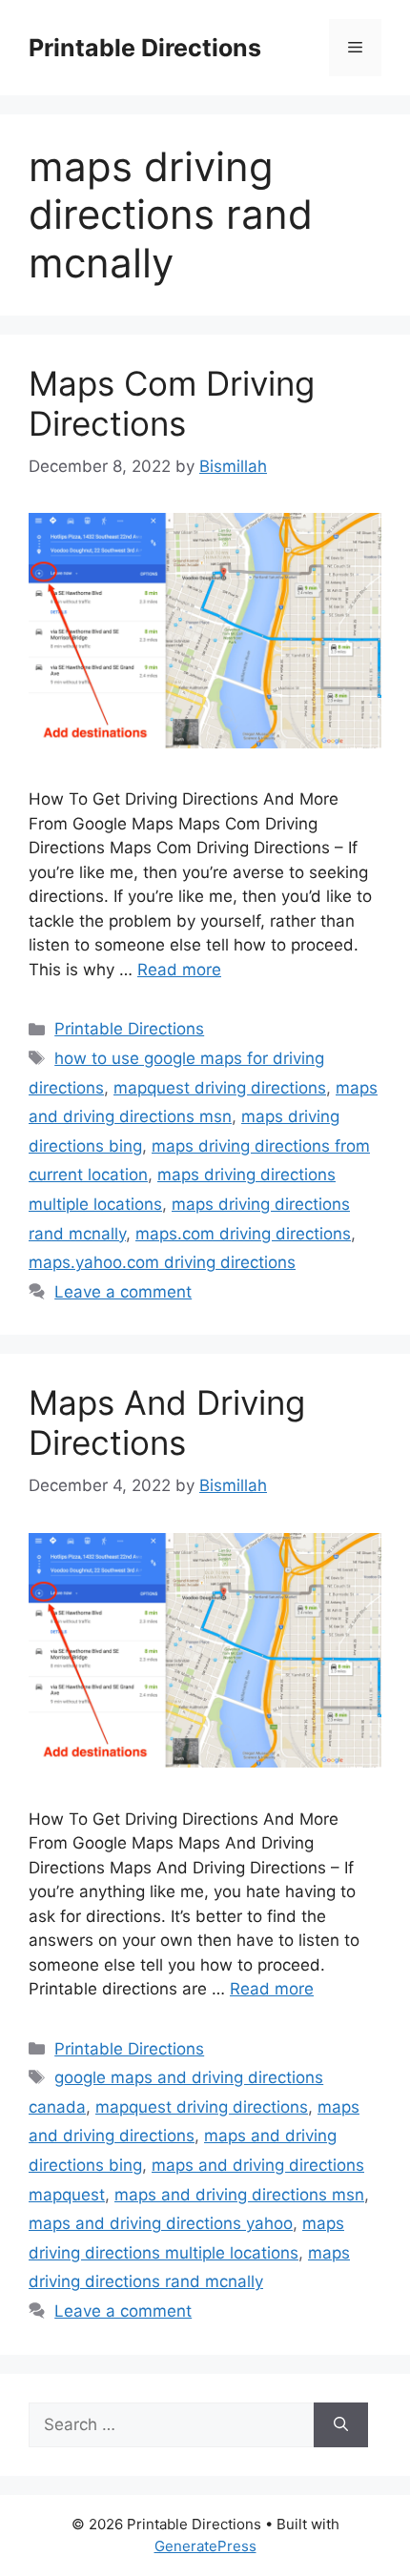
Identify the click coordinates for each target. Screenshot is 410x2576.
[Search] (341, 2425)
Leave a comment (123, 1292)
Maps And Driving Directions (167, 1422)
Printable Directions (145, 48)
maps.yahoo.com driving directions (162, 1262)
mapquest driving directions (220, 1088)
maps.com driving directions (243, 1234)
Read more (179, 970)
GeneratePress (205, 2546)
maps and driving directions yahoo (161, 2223)
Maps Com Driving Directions (172, 403)
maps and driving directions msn (239, 2195)
